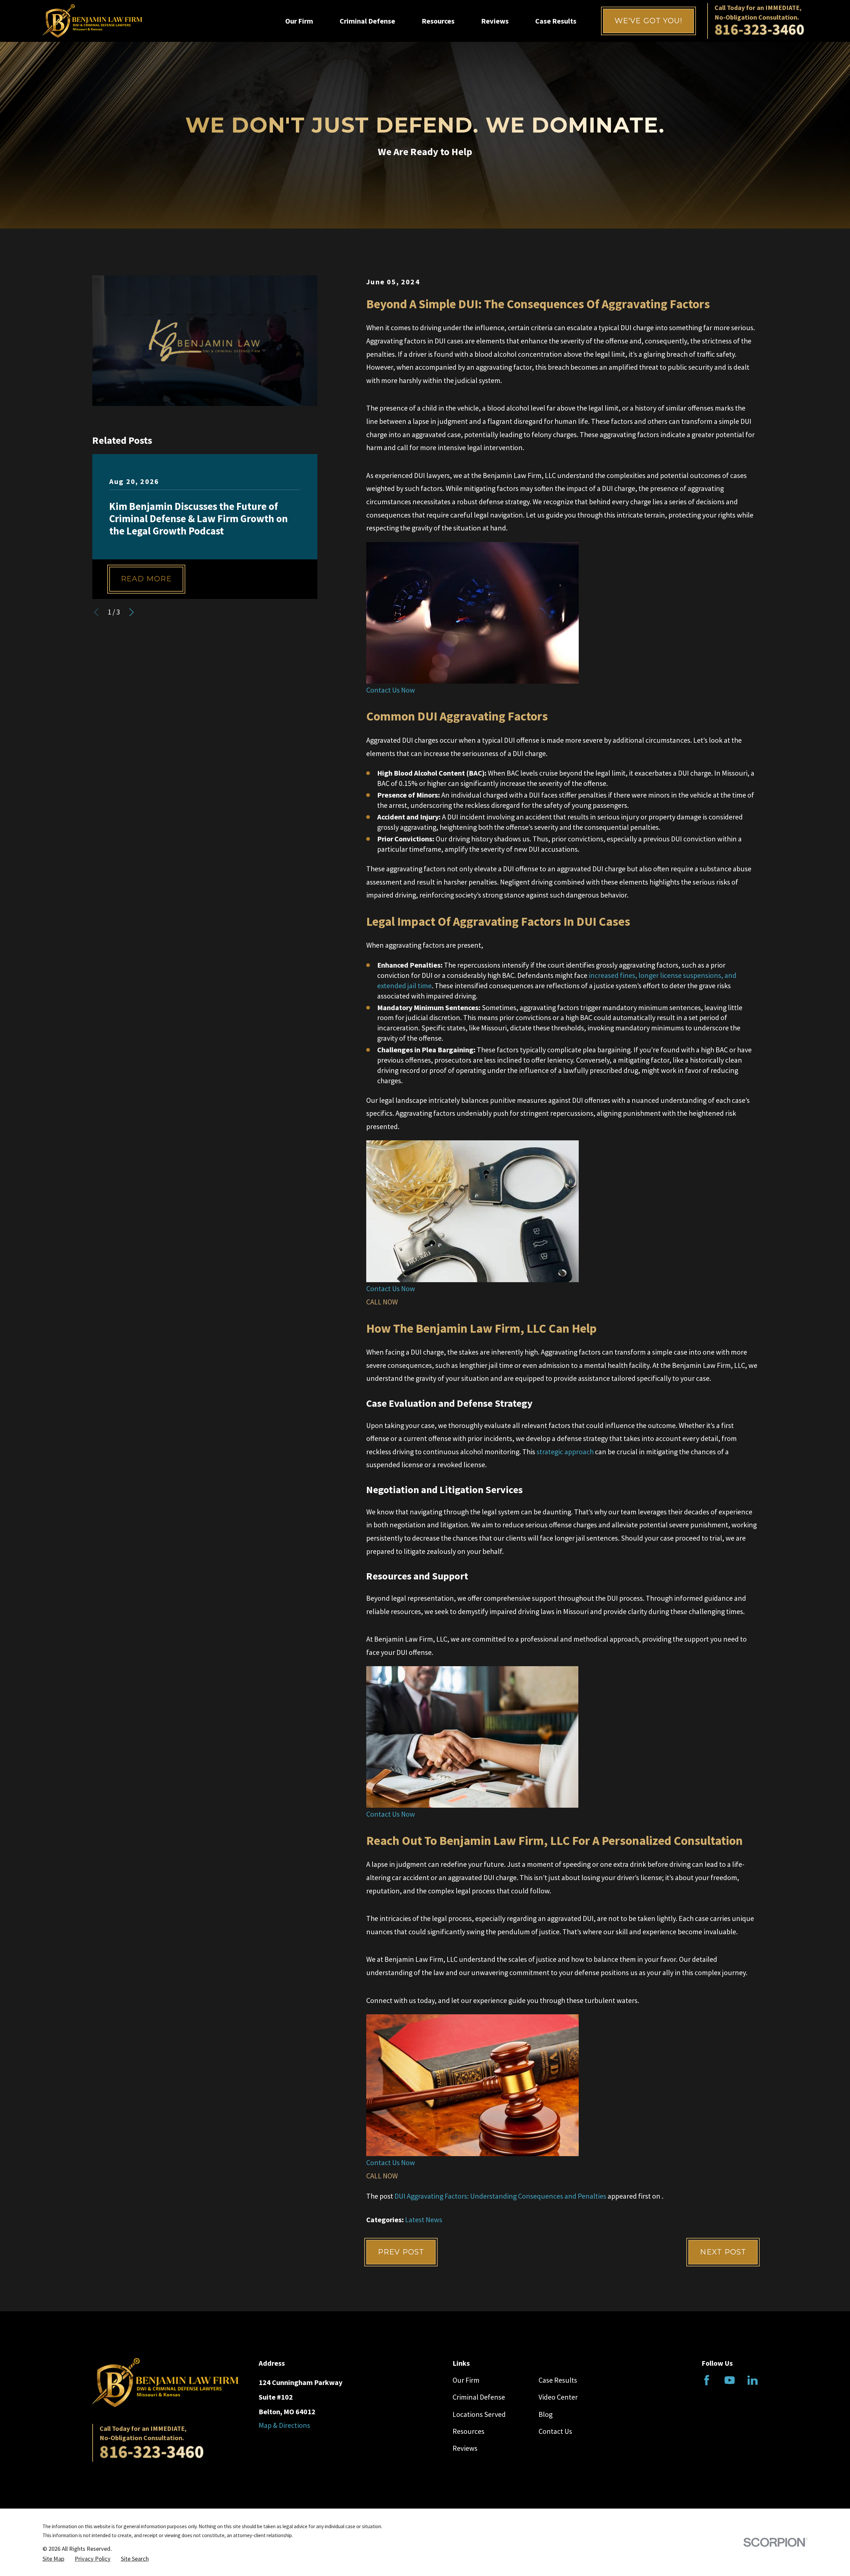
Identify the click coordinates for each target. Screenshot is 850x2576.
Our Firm (466, 2380)
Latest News (424, 2220)
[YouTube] (730, 2380)
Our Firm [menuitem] (299, 21)
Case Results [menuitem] (556, 21)
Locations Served (479, 2414)
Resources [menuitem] (438, 21)
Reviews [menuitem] (495, 21)
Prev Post (401, 2252)
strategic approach (564, 1452)
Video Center (558, 2397)
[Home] (92, 21)
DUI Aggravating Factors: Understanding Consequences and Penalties (500, 2196)
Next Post (723, 2252)
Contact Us (555, 2431)
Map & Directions (284, 2425)
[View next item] (131, 612)
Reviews (465, 2448)
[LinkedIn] (753, 2380)
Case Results (558, 2380)
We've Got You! (648, 21)
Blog (546, 2414)
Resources (468, 2431)
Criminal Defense (479, 2397)
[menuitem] (53, 2559)
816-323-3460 (759, 29)
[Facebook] (707, 2380)
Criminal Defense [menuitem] (367, 21)
